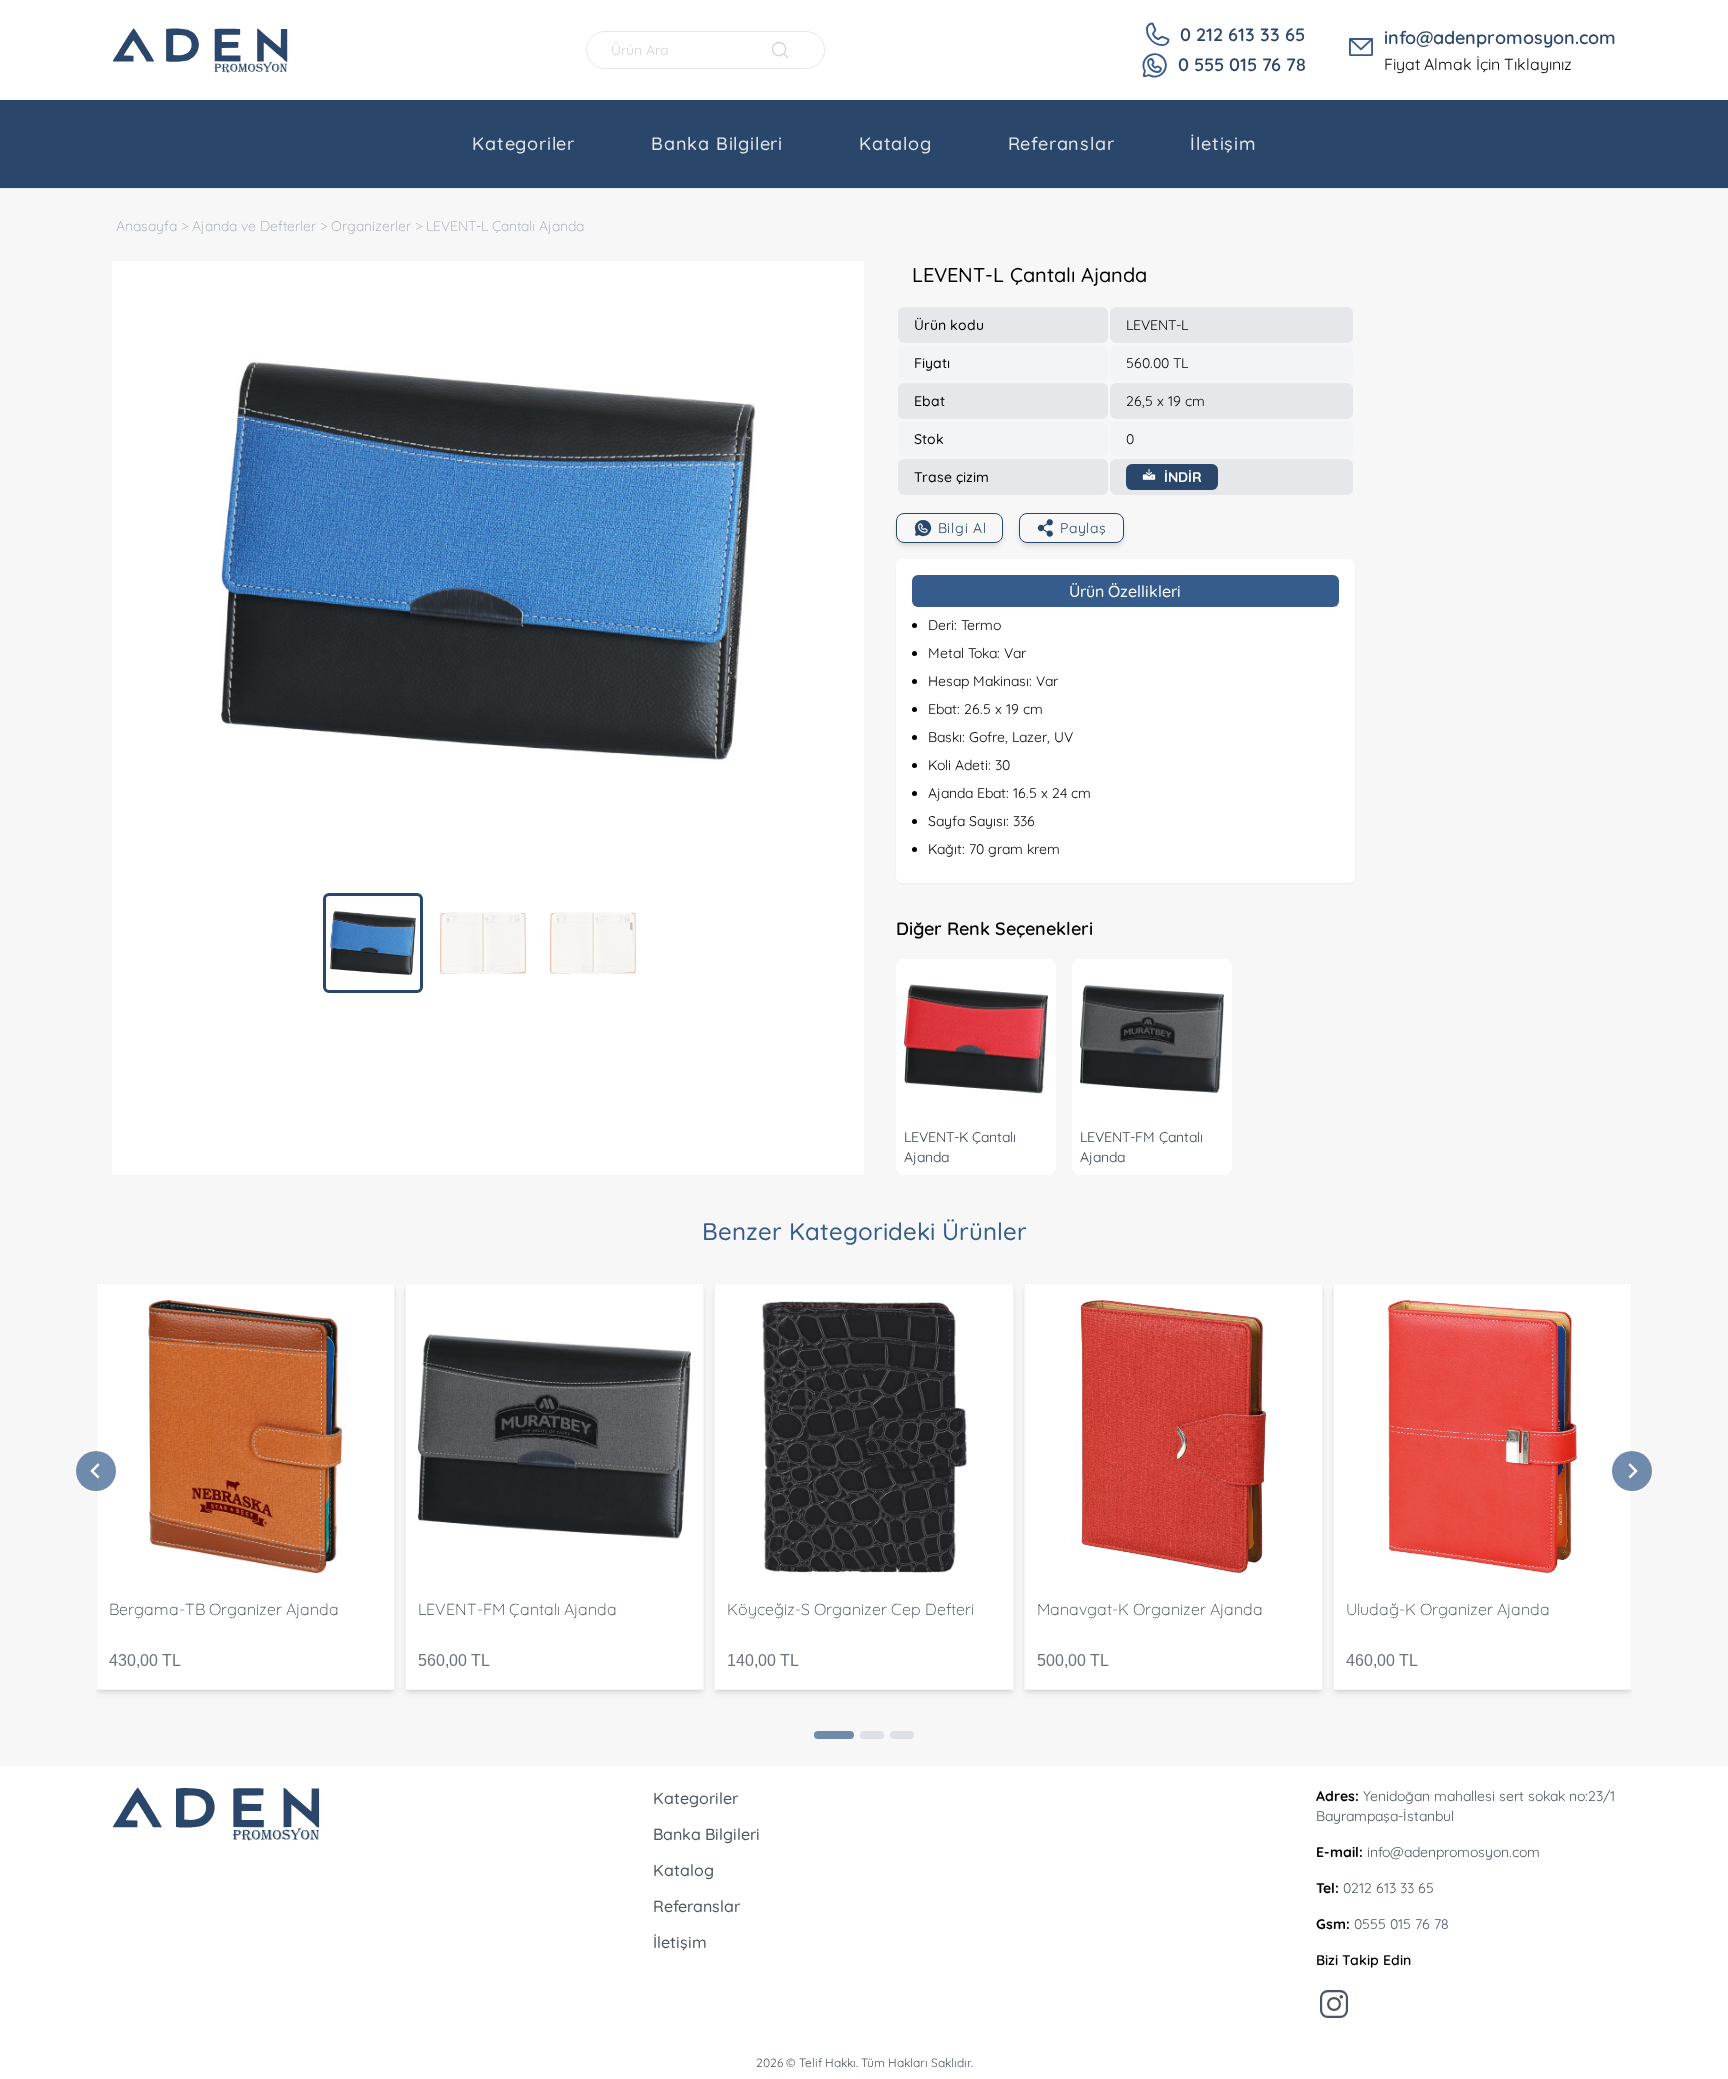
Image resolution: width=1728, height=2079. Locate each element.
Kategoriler (523, 143)
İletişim (1222, 143)
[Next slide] (1632, 1471)
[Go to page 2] (872, 1735)
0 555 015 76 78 (1242, 64)
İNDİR (1181, 477)
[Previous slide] (96, 1471)
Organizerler (371, 226)
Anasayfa (146, 226)
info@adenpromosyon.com (1500, 37)
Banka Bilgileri (717, 143)
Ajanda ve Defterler (254, 226)
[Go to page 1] (834, 1735)
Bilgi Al (962, 528)
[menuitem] (373, 943)
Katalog (895, 143)
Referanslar (1061, 143)
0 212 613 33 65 (1242, 34)
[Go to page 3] (902, 1735)
